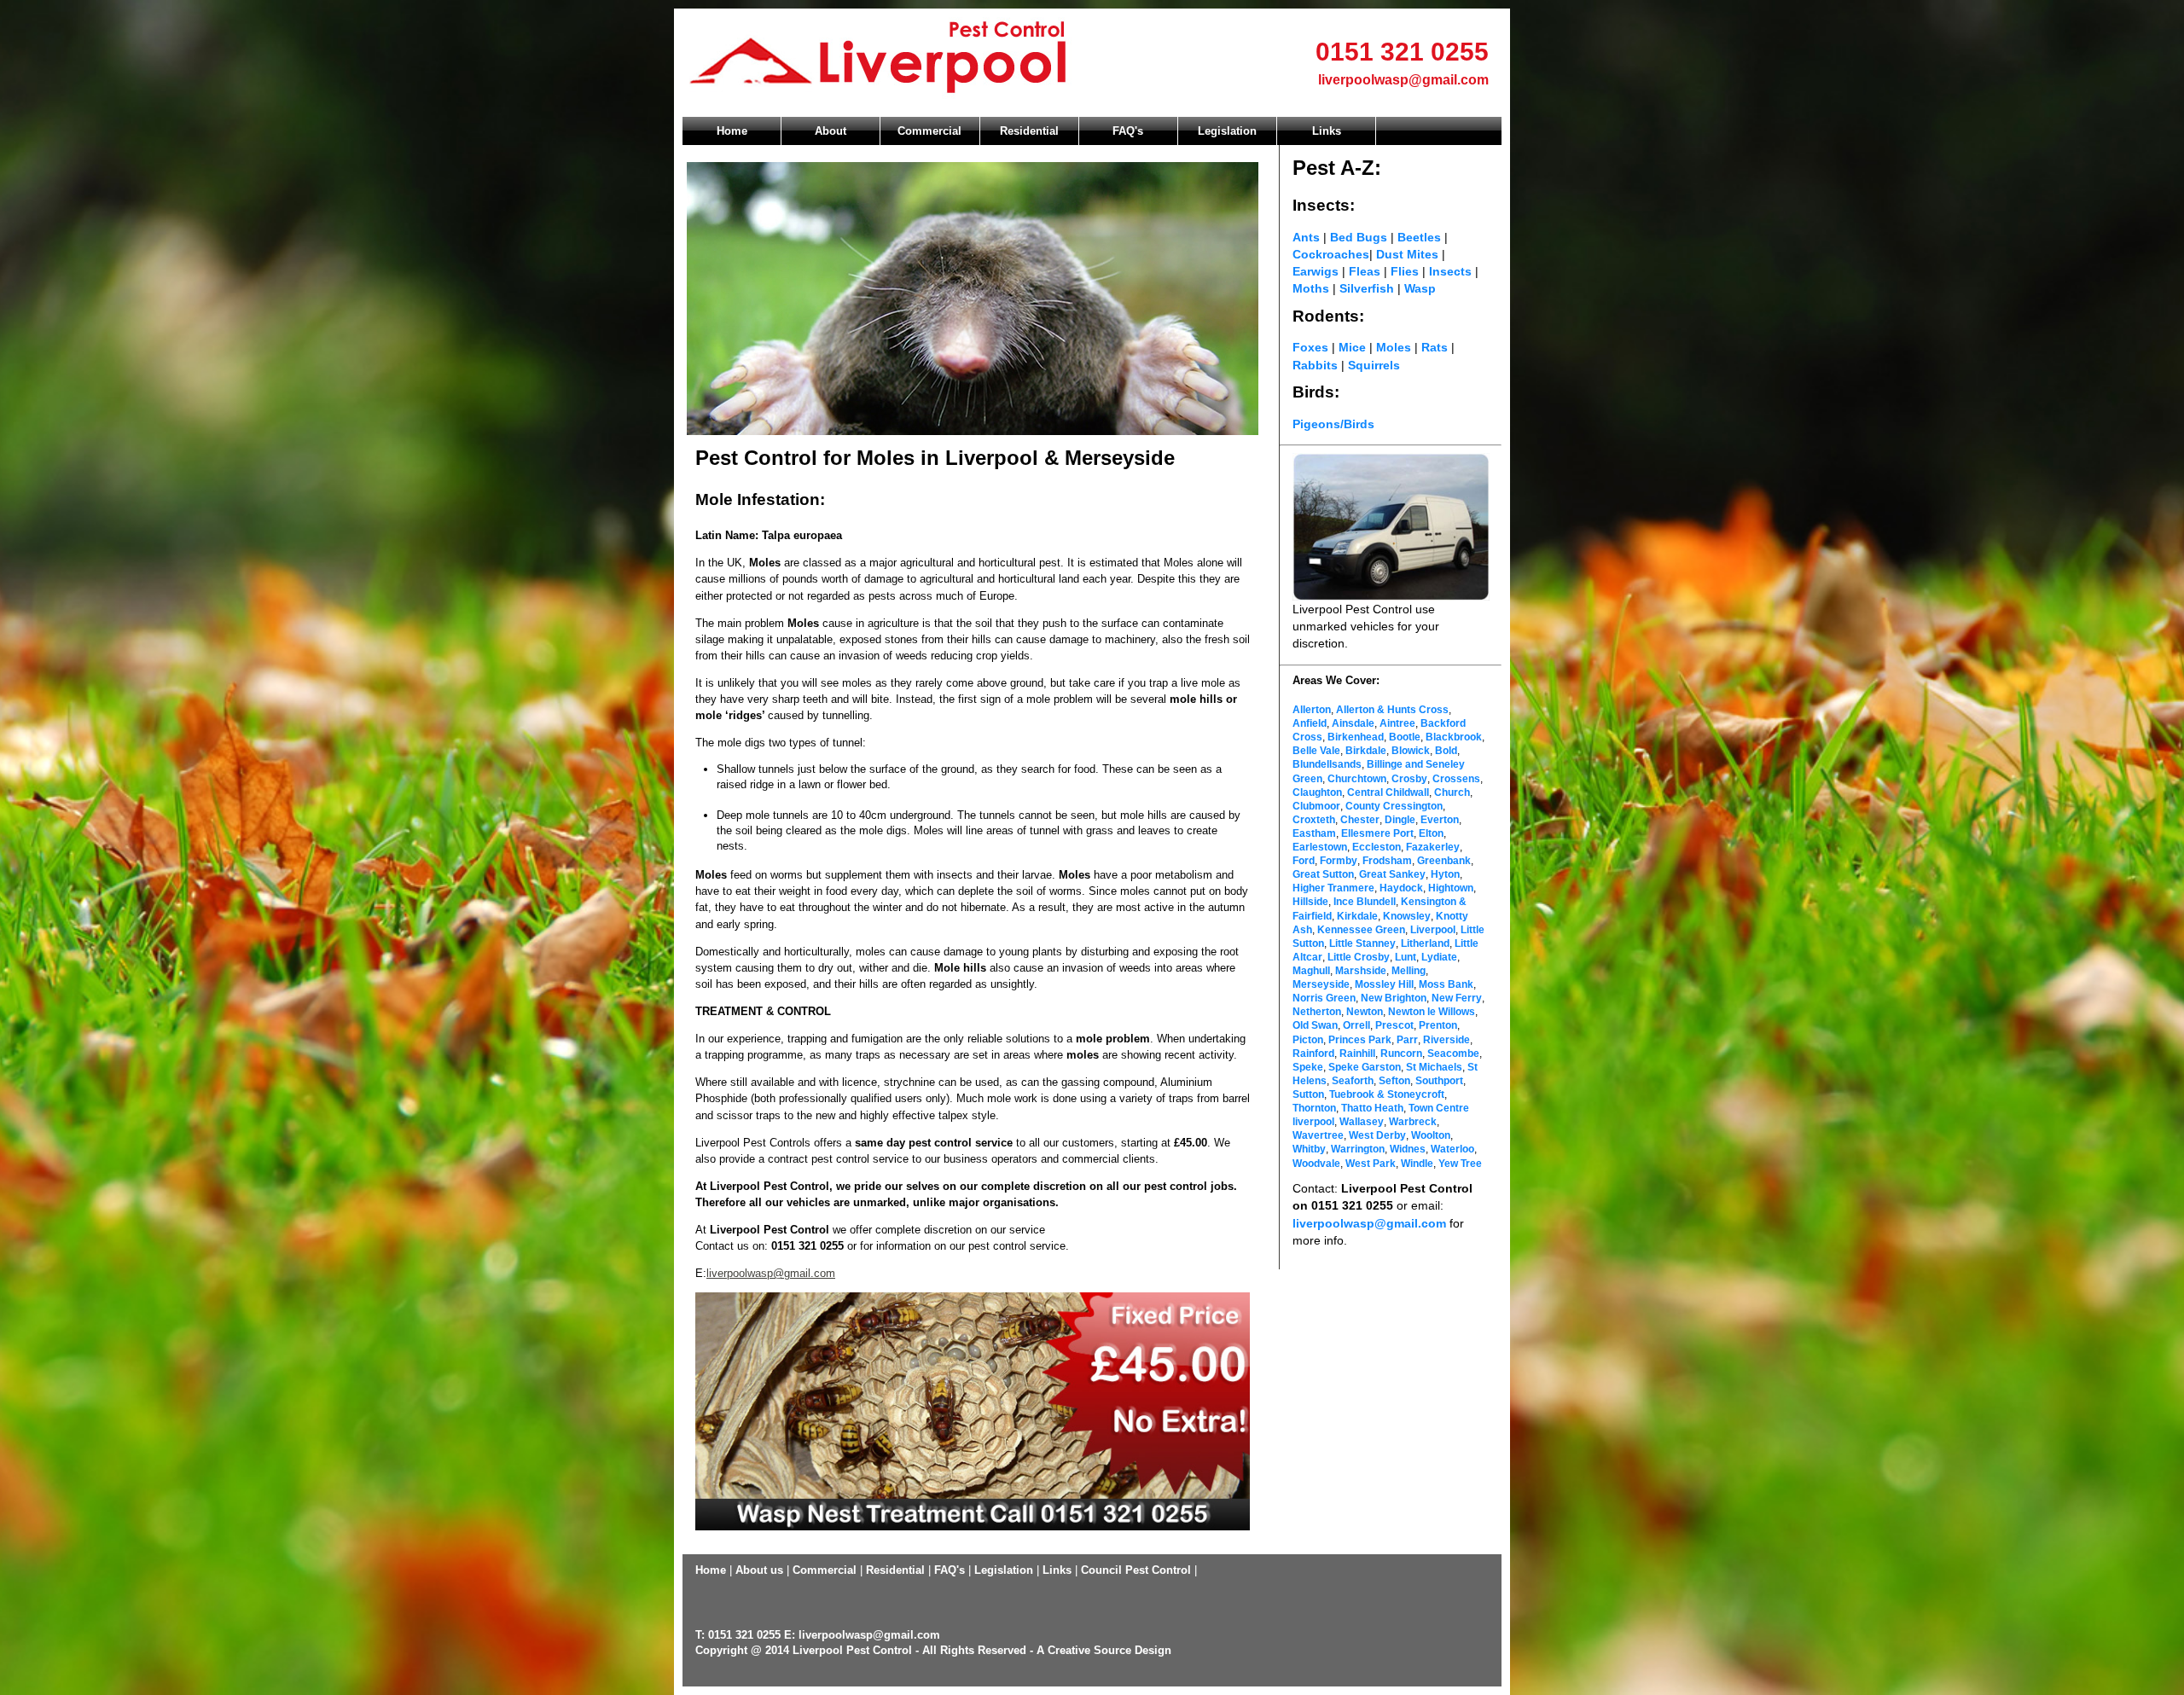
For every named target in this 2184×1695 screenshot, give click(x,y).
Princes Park (1360, 1040)
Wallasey (1362, 1122)
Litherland (1425, 943)
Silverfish (1367, 288)
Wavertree (1318, 1135)
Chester (1359, 820)
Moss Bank (1446, 984)
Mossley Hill (1384, 984)
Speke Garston (1365, 1067)
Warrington (1358, 1149)
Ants (1306, 237)
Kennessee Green (1361, 930)
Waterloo (1452, 1149)
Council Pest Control (1136, 1570)
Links (1327, 131)
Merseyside (1321, 984)
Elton (1431, 833)
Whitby (1309, 1149)
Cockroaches (1331, 254)
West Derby (1377, 1135)
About (831, 131)
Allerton (1312, 710)
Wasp (1420, 288)
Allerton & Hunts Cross (1392, 710)
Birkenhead (1356, 737)
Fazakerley (1433, 847)
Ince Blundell (1365, 902)
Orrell (1356, 1025)
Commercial (929, 131)
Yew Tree (1460, 1164)
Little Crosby (1359, 957)
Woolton (1431, 1135)
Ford (1304, 861)
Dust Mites (1409, 254)
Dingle (1400, 820)
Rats (1435, 347)
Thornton (1314, 1108)
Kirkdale (1357, 916)
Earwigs (1316, 271)
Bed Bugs (1359, 237)
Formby (1339, 861)
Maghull (1311, 971)
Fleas (1365, 271)
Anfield (1310, 723)
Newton (1365, 1012)
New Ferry (1457, 998)
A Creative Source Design (1104, 1650)
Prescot (1394, 1025)
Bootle (1405, 737)
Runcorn (1401, 1054)
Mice (1352, 347)
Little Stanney (1362, 943)
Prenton (1438, 1025)
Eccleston (1377, 847)
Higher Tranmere (1333, 888)
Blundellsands (1327, 764)
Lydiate (1439, 957)
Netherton (1317, 1012)
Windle (1417, 1164)
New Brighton (1394, 998)
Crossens (1456, 779)
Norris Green (1324, 998)
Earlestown (1320, 847)
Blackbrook (1454, 737)
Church (1452, 792)
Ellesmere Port (1377, 833)
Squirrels (1374, 365)
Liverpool (1433, 930)
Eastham (1314, 833)
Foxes (1310, 347)
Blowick (1411, 751)
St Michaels (1434, 1067)
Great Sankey (1392, 874)
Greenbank (1444, 861)
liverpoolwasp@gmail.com (1403, 80)
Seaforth (1353, 1081)
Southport (1439, 1081)
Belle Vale (1316, 751)
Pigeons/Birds (1333, 424)
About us (759, 1570)
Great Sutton (1323, 874)
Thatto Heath (1372, 1108)
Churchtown (1357, 779)
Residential (1029, 131)
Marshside (1361, 971)
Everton (1440, 820)
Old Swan (1315, 1025)
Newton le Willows (1432, 1012)
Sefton (1394, 1081)
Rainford (1313, 1054)
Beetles (1421, 237)
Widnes (1408, 1149)
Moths (1313, 288)
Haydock (1401, 888)
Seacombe (1453, 1054)
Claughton (1317, 792)
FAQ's (1128, 131)
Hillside (1310, 902)
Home (732, 131)
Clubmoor (1316, 806)
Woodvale (1316, 1164)
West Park (1371, 1164)
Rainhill (1357, 1054)
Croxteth (1314, 820)
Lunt (1406, 957)
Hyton (1445, 874)
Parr (1407, 1040)
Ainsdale (1353, 723)
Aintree (1397, 723)
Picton (1308, 1040)
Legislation (1227, 131)
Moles (1394, 347)
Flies (1405, 271)
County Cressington (1394, 806)
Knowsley (1407, 916)
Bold (1446, 751)
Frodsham (1387, 861)
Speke (1308, 1067)
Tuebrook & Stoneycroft (1387, 1094)
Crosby (1409, 779)
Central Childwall (1388, 792)
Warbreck (1413, 1122)
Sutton (1308, 1094)
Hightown (1451, 888)
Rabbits (1315, 365)
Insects (1450, 271)
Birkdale (1366, 751)
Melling (1409, 971)
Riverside (1446, 1040)
